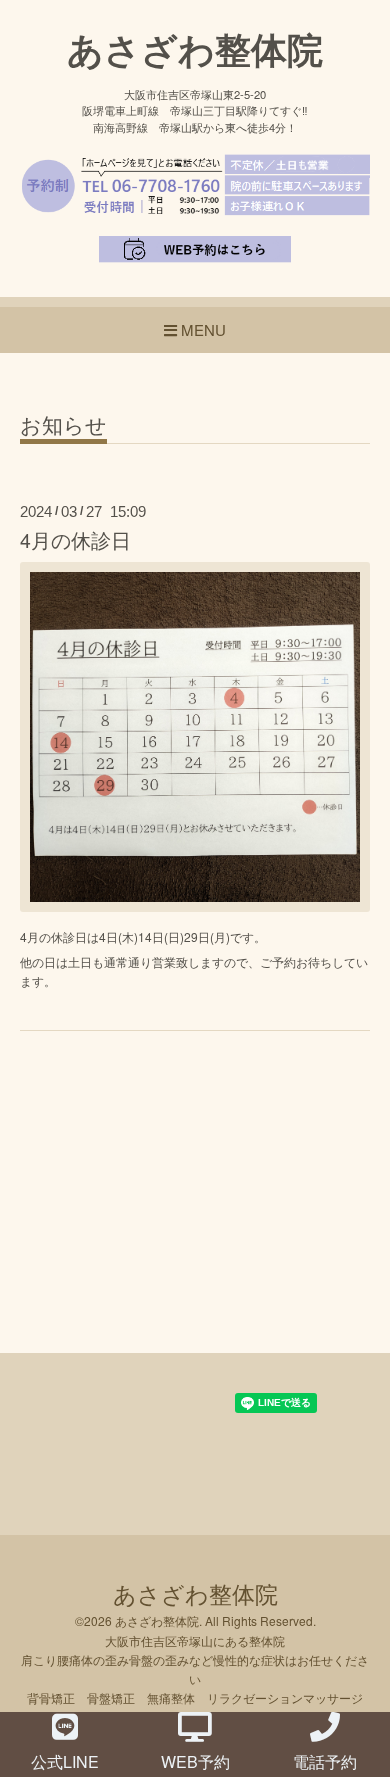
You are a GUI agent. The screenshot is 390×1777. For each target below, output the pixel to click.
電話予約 (325, 1761)
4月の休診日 (75, 540)
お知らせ (63, 426)
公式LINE (65, 1761)
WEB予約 (195, 1761)
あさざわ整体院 (195, 48)
